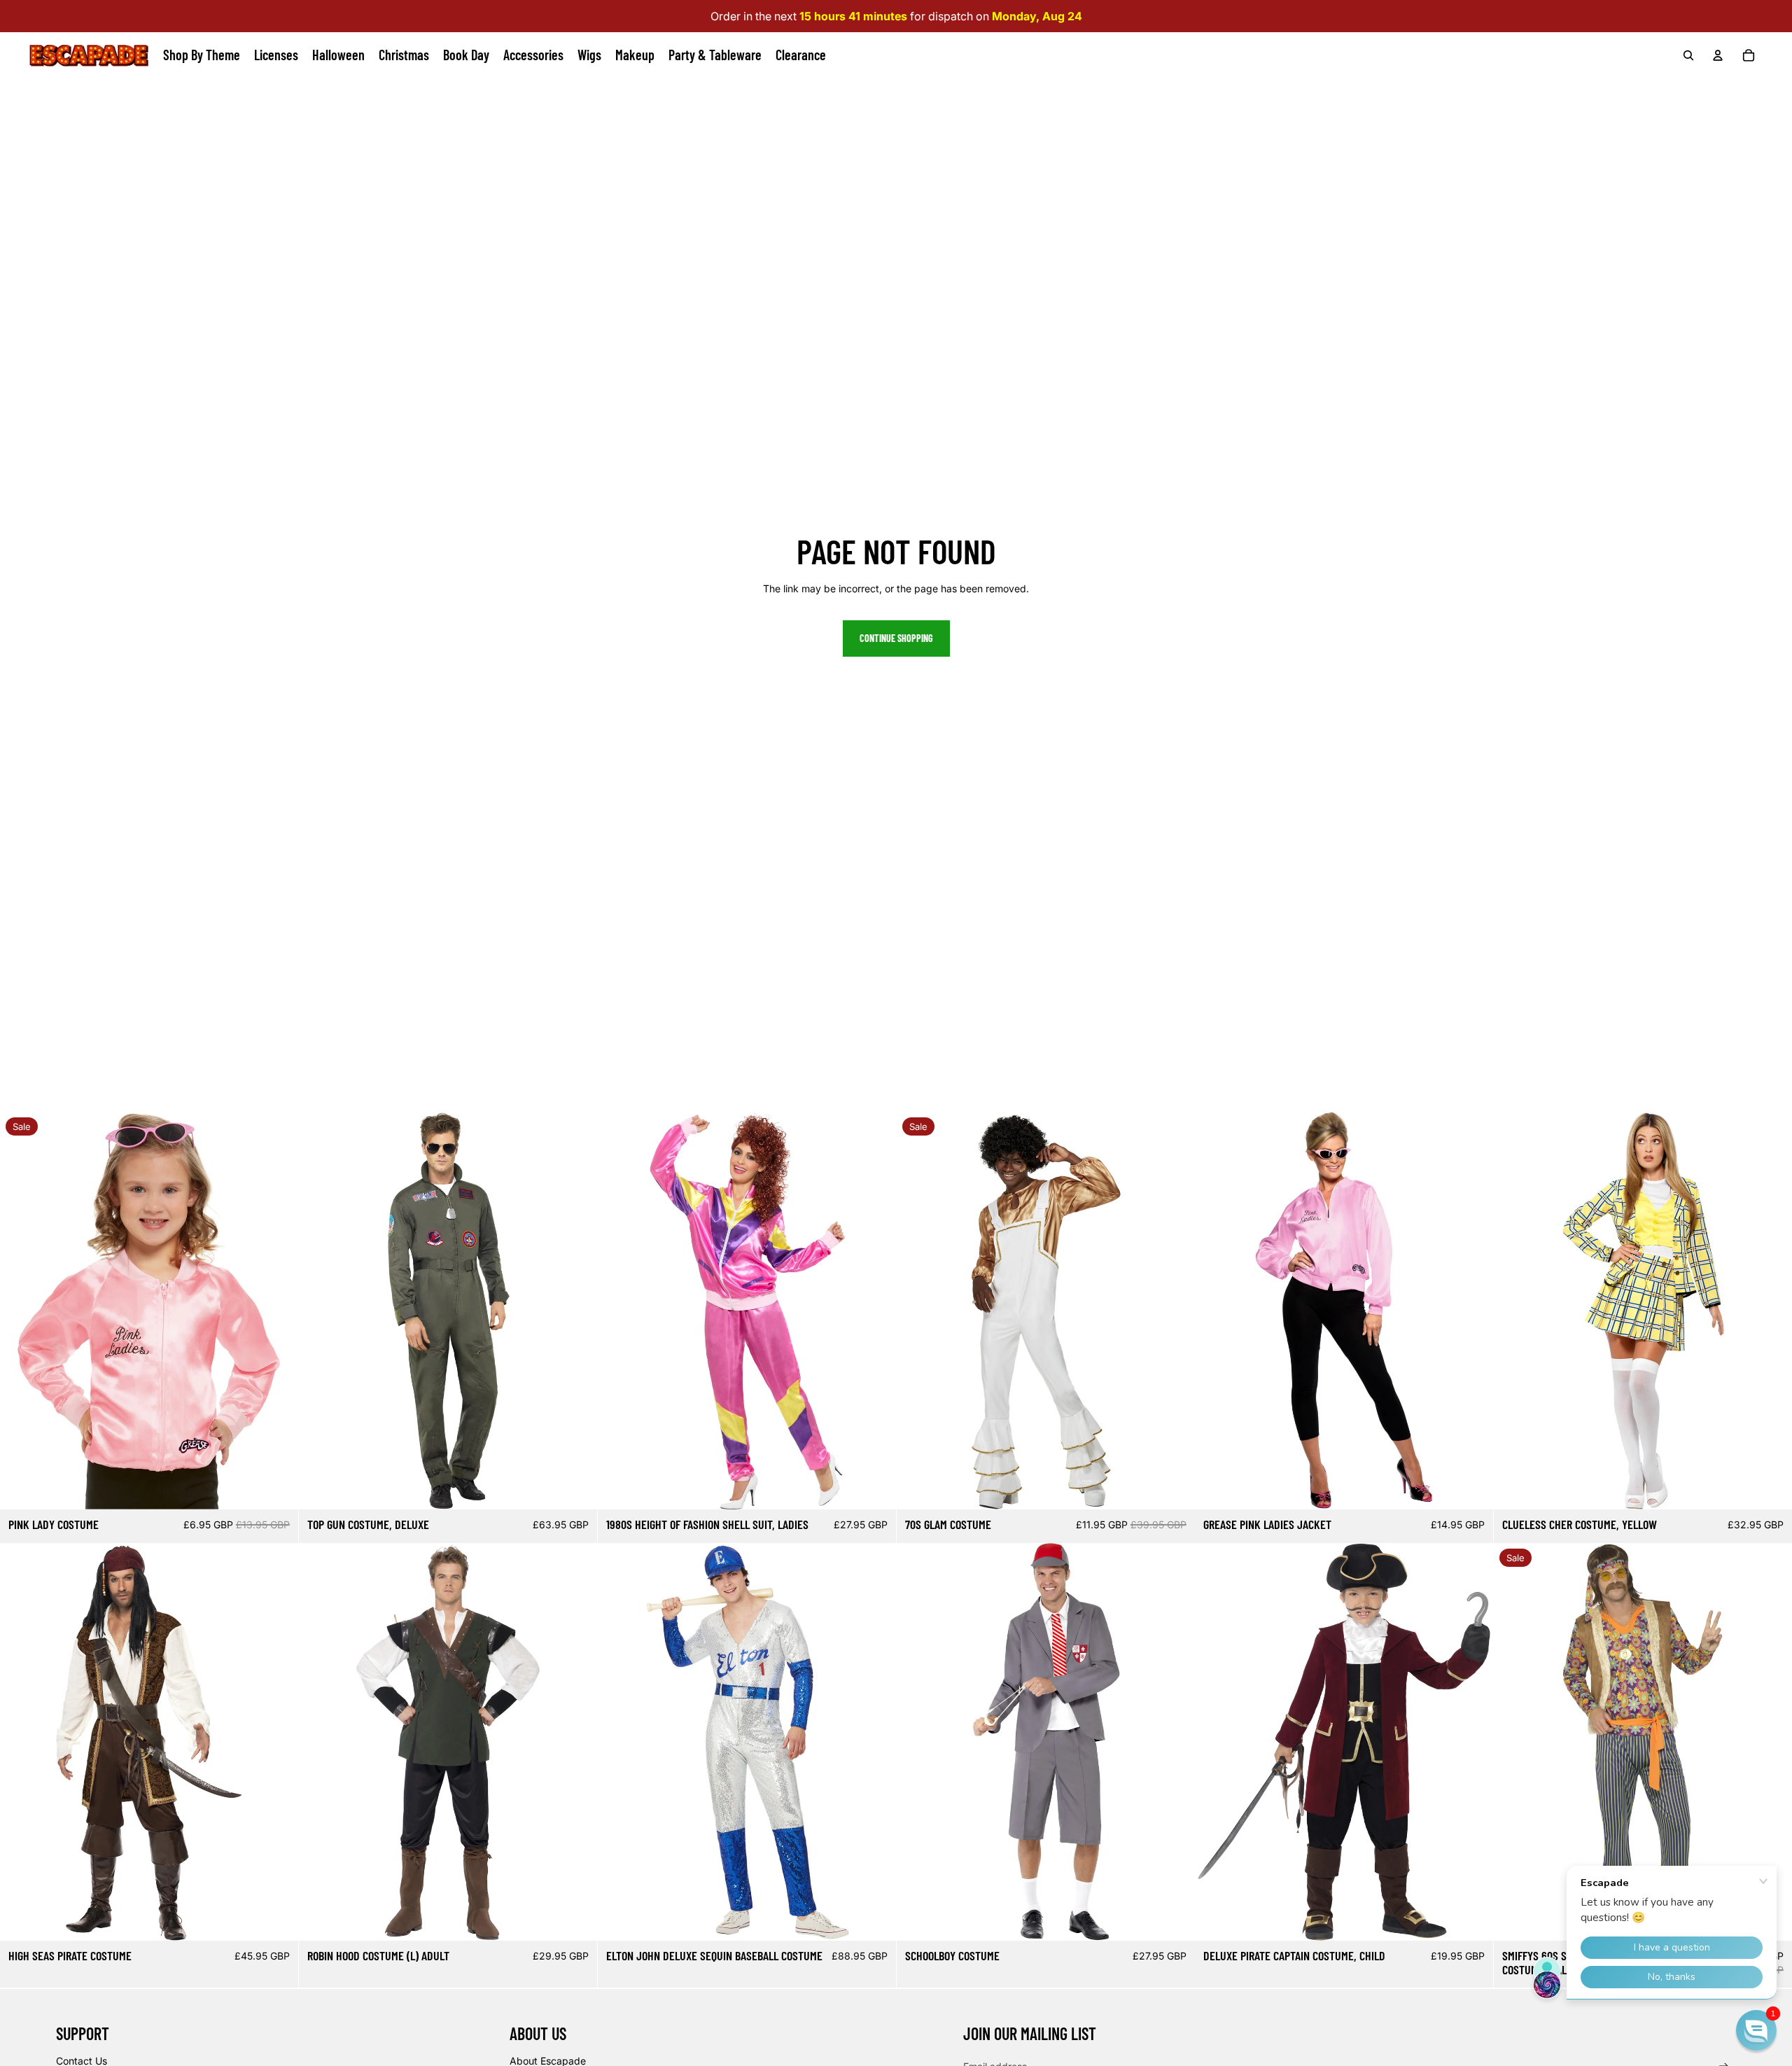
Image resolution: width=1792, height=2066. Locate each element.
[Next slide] (277, 1311)
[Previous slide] (21, 1311)
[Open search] (1688, 55)
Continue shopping (896, 638)
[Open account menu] (1718, 55)
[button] (1756, 2030)
